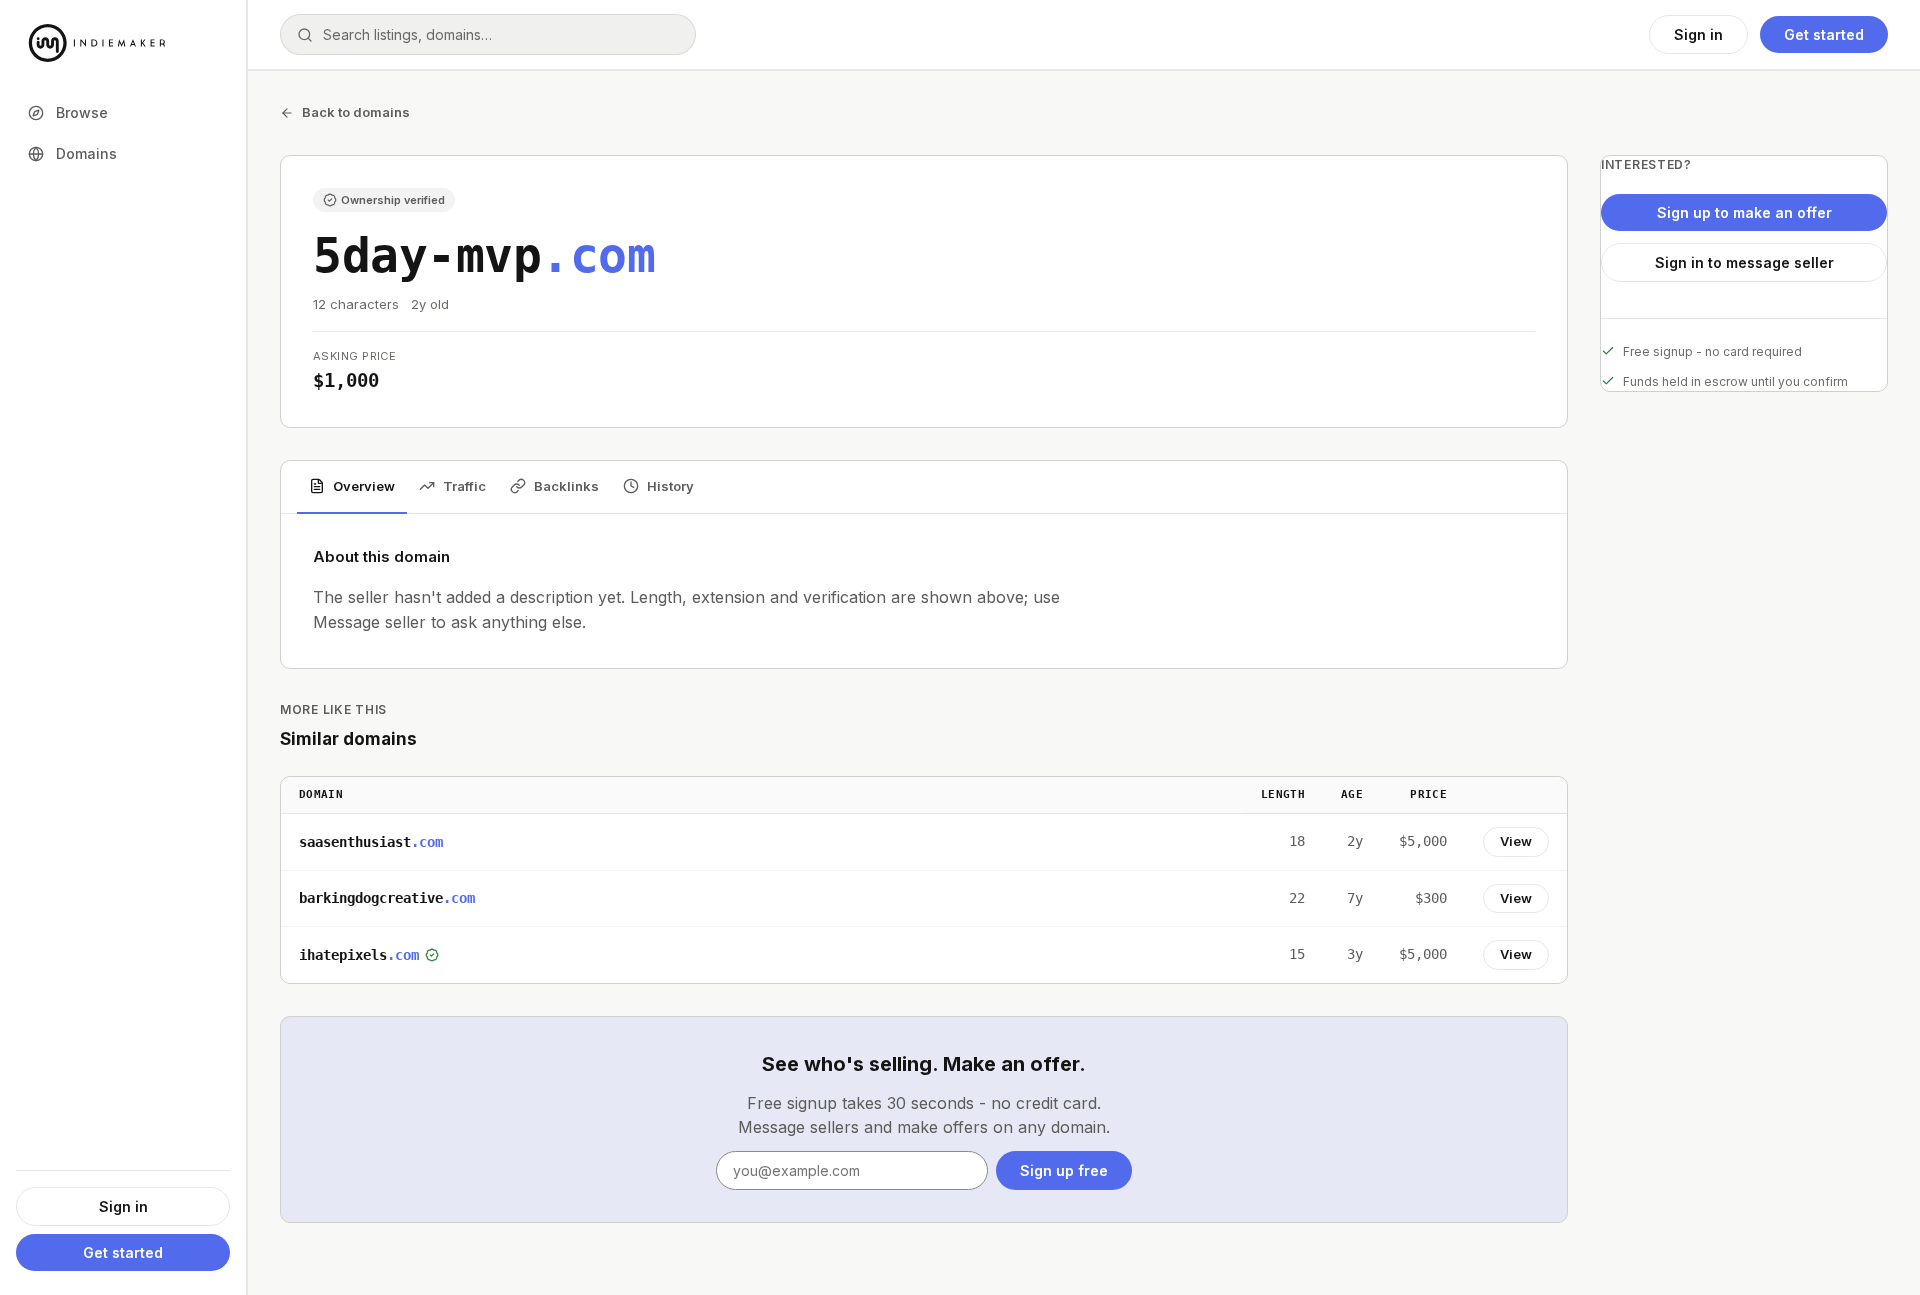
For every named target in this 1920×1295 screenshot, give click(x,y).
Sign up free (1064, 1170)
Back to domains (356, 112)
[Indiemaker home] (123, 43)
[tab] (352, 488)
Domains (86, 153)
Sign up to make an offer (1744, 212)
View (1516, 841)
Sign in (123, 1206)
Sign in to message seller (1744, 262)
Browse (82, 112)
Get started (123, 1252)
